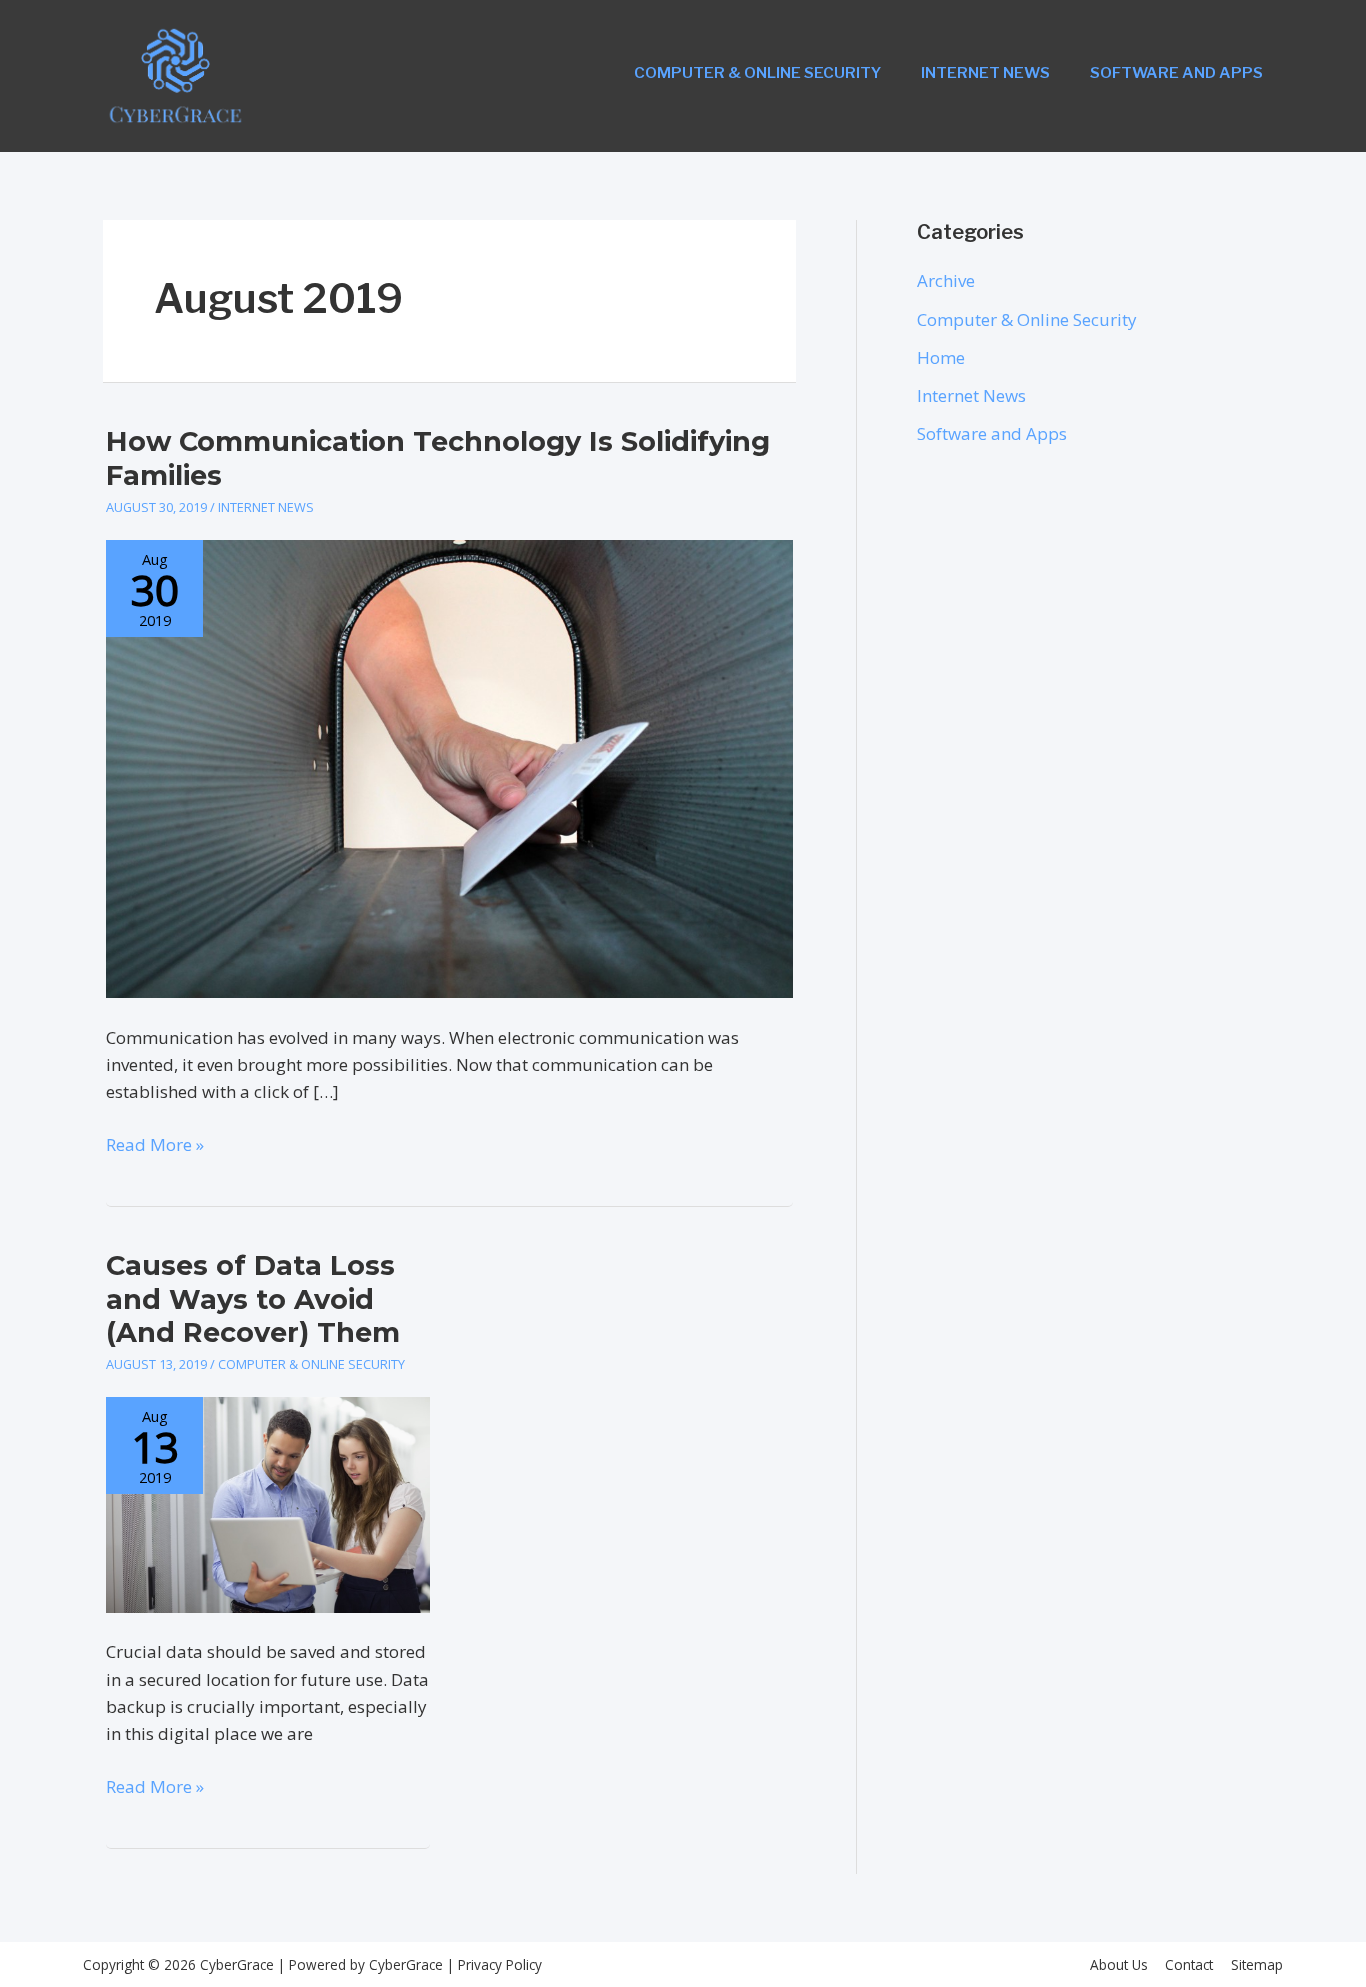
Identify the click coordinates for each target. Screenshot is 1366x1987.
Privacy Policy (498, 1964)
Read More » (155, 1145)
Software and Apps (1176, 72)
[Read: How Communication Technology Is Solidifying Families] (449, 767)
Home (941, 357)
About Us (1119, 1964)
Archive (946, 280)
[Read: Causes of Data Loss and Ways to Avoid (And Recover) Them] (268, 1503)
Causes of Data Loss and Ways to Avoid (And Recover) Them (253, 1299)
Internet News (985, 72)
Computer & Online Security (757, 72)
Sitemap (1257, 1964)
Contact (1189, 1964)
